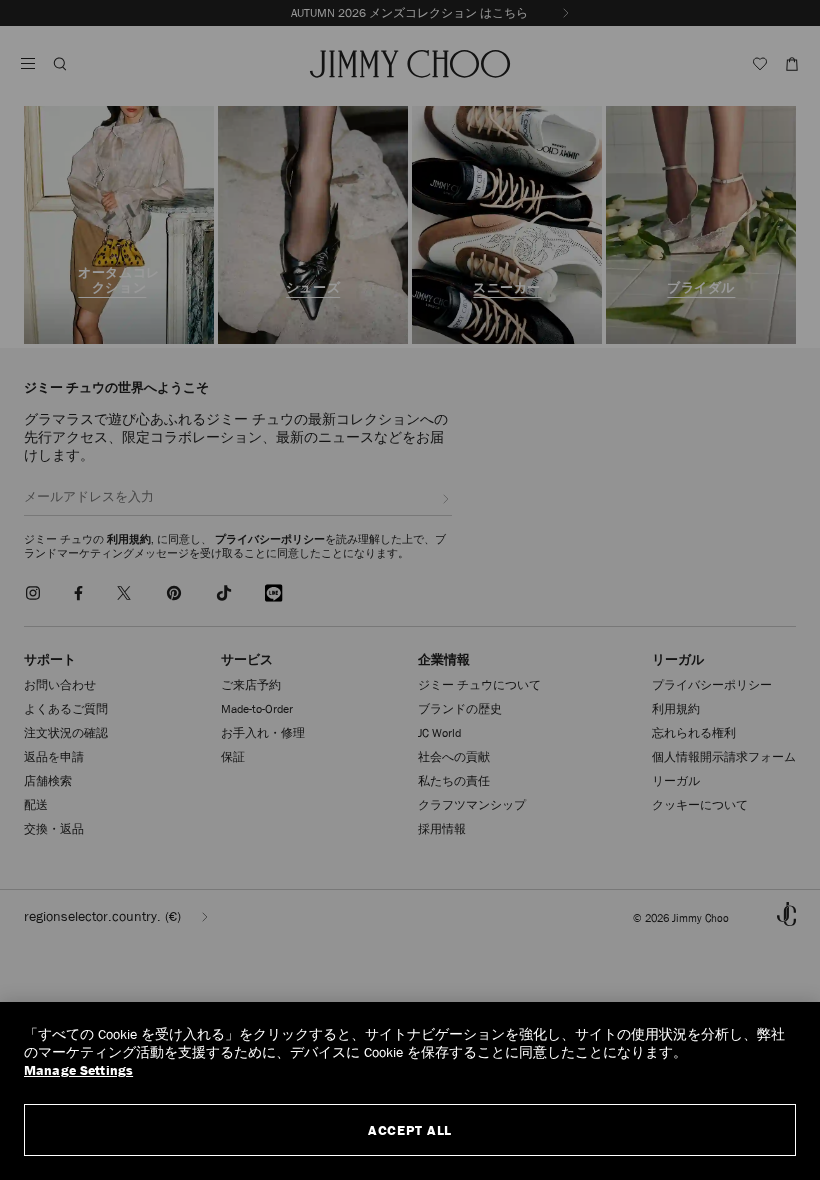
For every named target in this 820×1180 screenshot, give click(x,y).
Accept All (410, 1130)
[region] (410, 1091)
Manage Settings (78, 1070)
